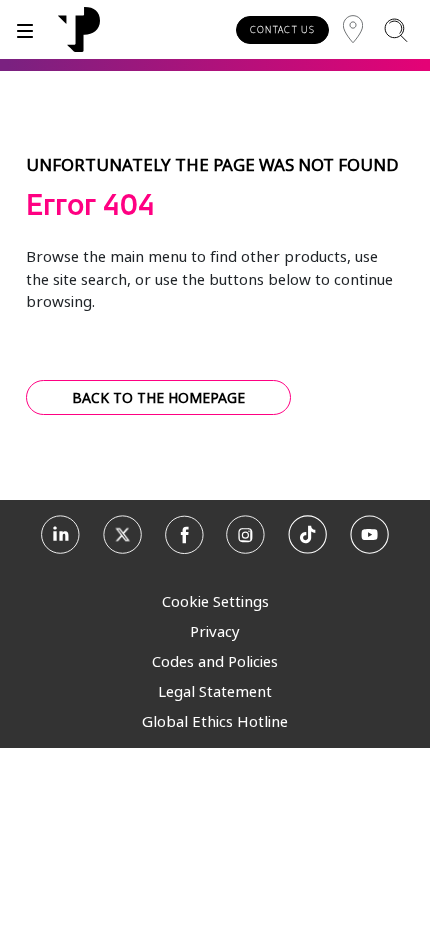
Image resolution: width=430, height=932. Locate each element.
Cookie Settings (215, 601)
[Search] (395, 29)
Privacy (215, 631)
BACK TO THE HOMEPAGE (158, 397)
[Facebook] (184, 537)
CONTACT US (282, 29)
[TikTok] (307, 537)
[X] (122, 537)
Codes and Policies (215, 661)
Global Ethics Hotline (215, 721)
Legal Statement (215, 691)
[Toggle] (25, 29)
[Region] (353, 29)
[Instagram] (245, 537)
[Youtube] (369, 537)
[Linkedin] (60, 537)
